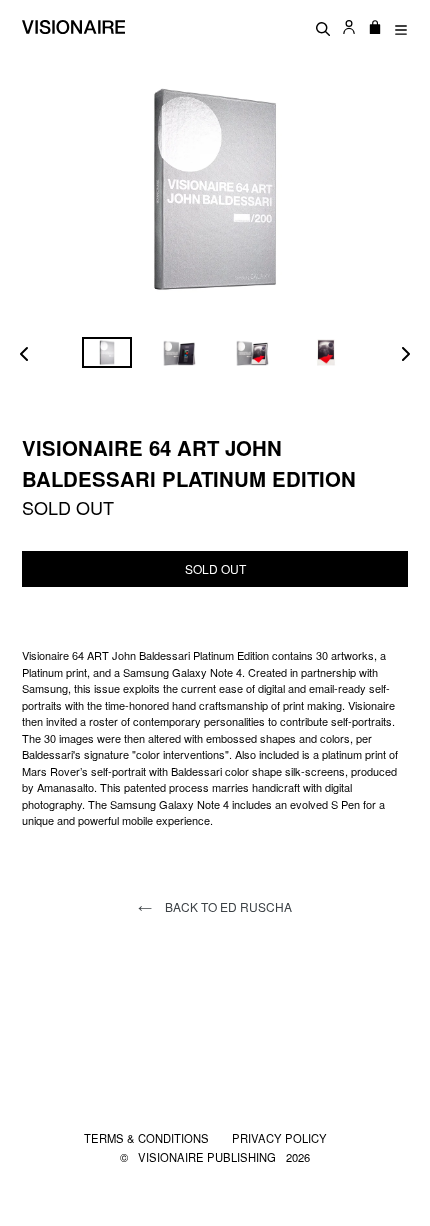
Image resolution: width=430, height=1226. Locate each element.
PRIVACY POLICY (279, 1138)
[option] (106, 352)
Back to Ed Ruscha (227, 906)
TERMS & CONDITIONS (148, 1138)
